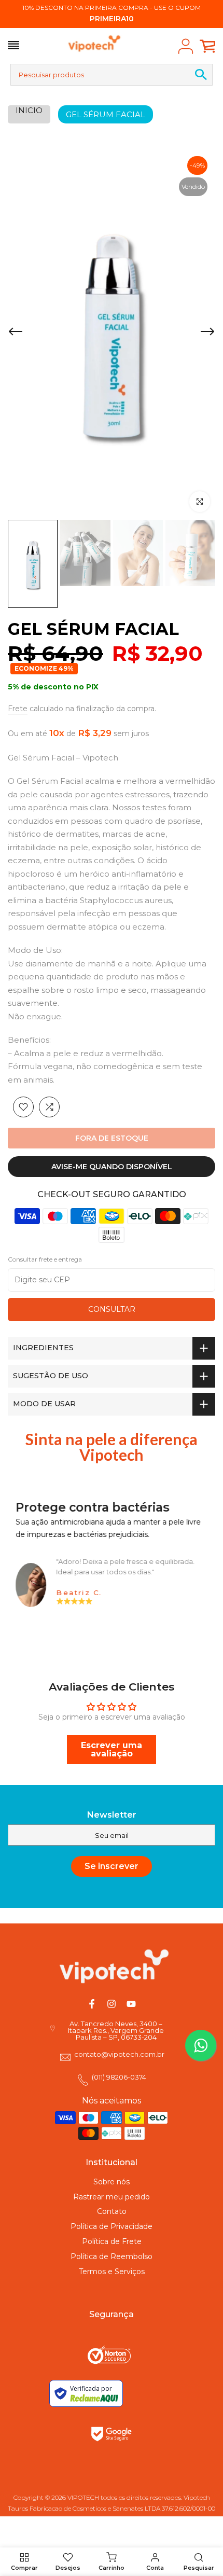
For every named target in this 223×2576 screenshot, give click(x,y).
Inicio (29, 110)
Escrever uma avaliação (112, 1749)
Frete (18, 709)
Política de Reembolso (112, 2256)
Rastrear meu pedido (112, 2197)
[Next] (207, 333)
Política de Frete (112, 2241)
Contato (112, 2211)
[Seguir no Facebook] (92, 2004)
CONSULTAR (112, 1309)
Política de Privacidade (112, 2226)
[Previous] (16, 333)
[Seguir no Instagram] (112, 2004)
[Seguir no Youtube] (131, 2004)
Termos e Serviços (112, 2272)
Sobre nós (112, 2182)
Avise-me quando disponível (112, 1167)
